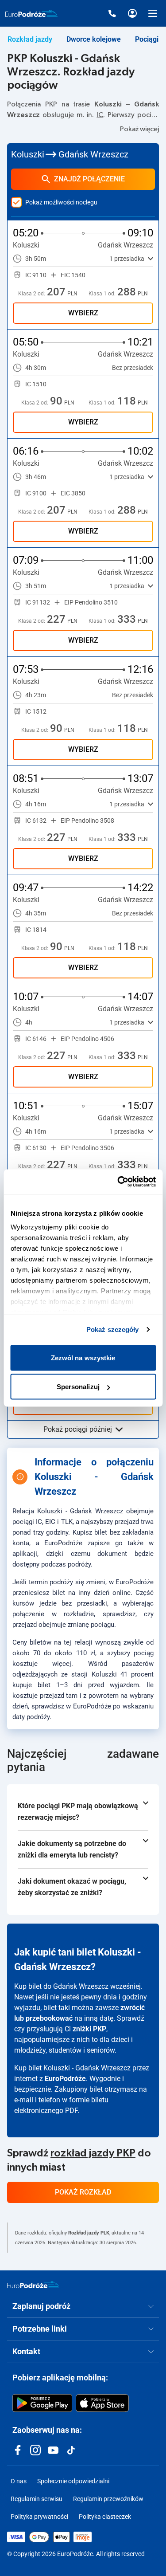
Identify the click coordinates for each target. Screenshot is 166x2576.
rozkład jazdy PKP (93, 2153)
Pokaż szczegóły (113, 1329)
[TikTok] (71, 2450)
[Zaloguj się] (132, 13)
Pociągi (147, 39)
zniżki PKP (89, 2029)
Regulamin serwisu (37, 2499)
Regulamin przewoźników (108, 2499)
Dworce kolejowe (94, 39)
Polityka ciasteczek (105, 2517)
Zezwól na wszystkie (83, 1357)
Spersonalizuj (78, 1387)
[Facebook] (18, 2450)
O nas (19, 2481)
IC (100, 115)
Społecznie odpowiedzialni (73, 2481)
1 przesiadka (127, 259)
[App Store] (102, 2403)
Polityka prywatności (39, 2517)
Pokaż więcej (139, 129)
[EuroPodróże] (33, 2285)
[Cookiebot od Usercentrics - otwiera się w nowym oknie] (118, 1182)
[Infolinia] (112, 13)
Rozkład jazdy (30, 39)
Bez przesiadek (133, 368)
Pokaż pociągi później (78, 1429)
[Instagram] (35, 2450)
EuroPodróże (65, 2079)
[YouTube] (53, 2450)
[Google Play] (42, 2403)
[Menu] (153, 13)
